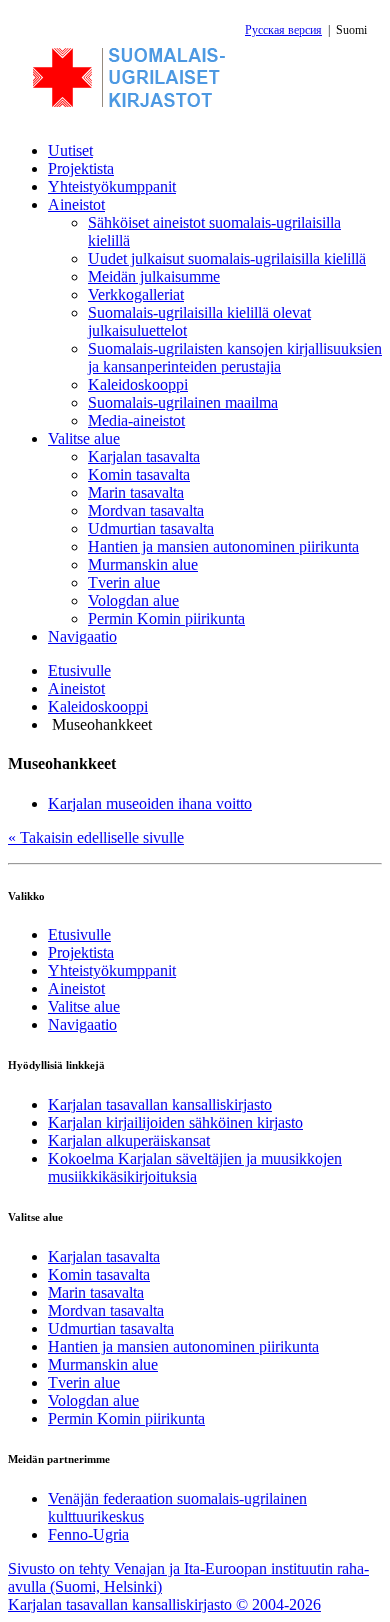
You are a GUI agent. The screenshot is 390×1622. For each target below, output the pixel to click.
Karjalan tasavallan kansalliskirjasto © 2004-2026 (164, 1604)
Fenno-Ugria (88, 1534)
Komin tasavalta (139, 474)
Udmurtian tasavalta (151, 528)
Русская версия (283, 30)
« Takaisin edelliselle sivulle (96, 837)
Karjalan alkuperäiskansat (129, 1140)
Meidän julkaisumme (154, 276)
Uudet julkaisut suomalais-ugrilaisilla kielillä (227, 258)
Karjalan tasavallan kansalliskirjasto (160, 1104)
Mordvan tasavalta (146, 510)
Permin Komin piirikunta (166, 618)
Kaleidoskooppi (138, 384)
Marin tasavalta (136, 492)
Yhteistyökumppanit (112, 186)
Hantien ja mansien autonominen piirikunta (223, 546)
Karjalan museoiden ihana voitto (150, 803)
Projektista (81, 168)
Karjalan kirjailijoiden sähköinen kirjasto (175, 1122)
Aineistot (76, 204)
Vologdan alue (133, 600)
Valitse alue (84, 438)
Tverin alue (124, 582)
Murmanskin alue (143, 564)
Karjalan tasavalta (144, 456)
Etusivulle (79, 670)
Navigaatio (82, 636)
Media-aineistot (136, 420)
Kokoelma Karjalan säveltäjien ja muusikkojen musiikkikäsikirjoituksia (195, 1167)
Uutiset (70, 150)
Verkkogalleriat (136, 294)
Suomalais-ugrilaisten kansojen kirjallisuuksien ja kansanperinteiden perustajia (235, 357)
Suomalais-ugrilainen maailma (183, 402)
